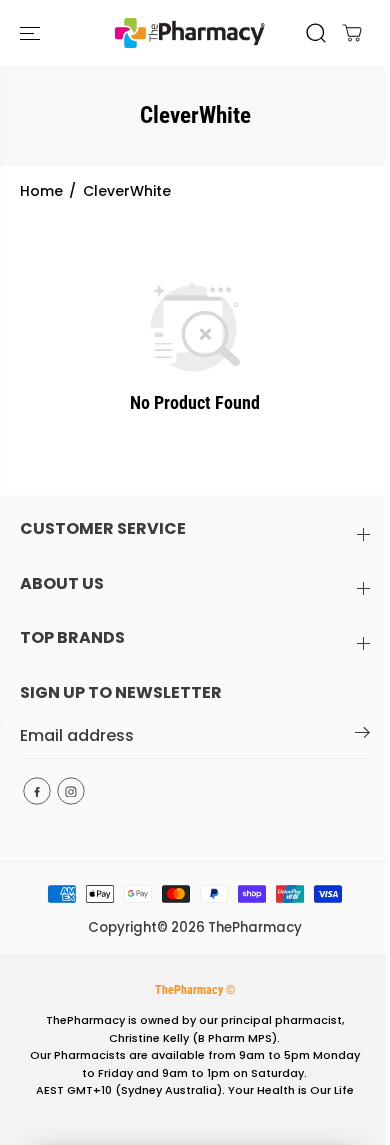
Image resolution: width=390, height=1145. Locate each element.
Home (41, 191)
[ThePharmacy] (190, 33)
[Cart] (352, 33)
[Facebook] (37, 791)
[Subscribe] (362, 736)
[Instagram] (71, 791)
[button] (32, 33)
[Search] (316, 33)
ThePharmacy (255, 927)
